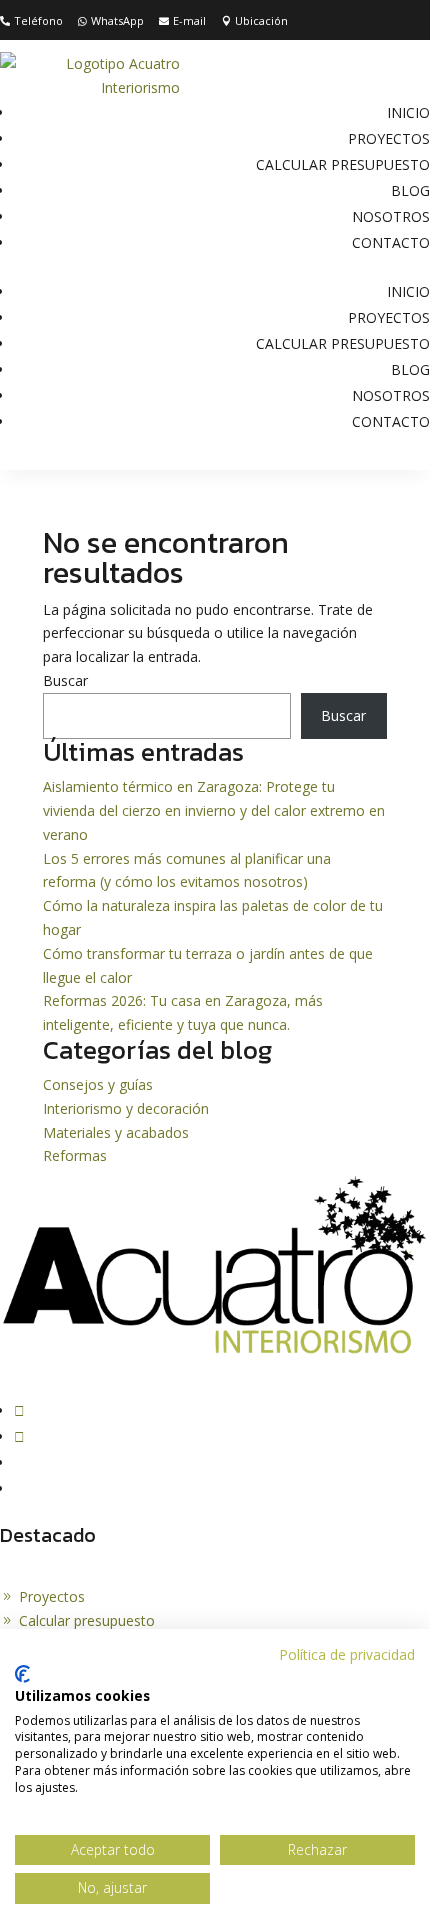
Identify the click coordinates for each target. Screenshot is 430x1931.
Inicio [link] (408, 112)
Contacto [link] (391, 242)
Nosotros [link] (391, 216)
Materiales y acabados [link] (116, 1132)
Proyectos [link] (389, 138)
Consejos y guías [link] (98, 1084)
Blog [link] (410, 190)
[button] (19, 1410)
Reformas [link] (75, 1155)
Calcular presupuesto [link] (343, 164)
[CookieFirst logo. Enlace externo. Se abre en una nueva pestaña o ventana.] (22, 1674)
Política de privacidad (347, 1654)
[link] (31, 21)
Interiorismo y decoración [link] (126, 1108)
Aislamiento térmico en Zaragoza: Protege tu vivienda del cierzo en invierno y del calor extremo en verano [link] (214, 810)
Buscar (65, 680)
